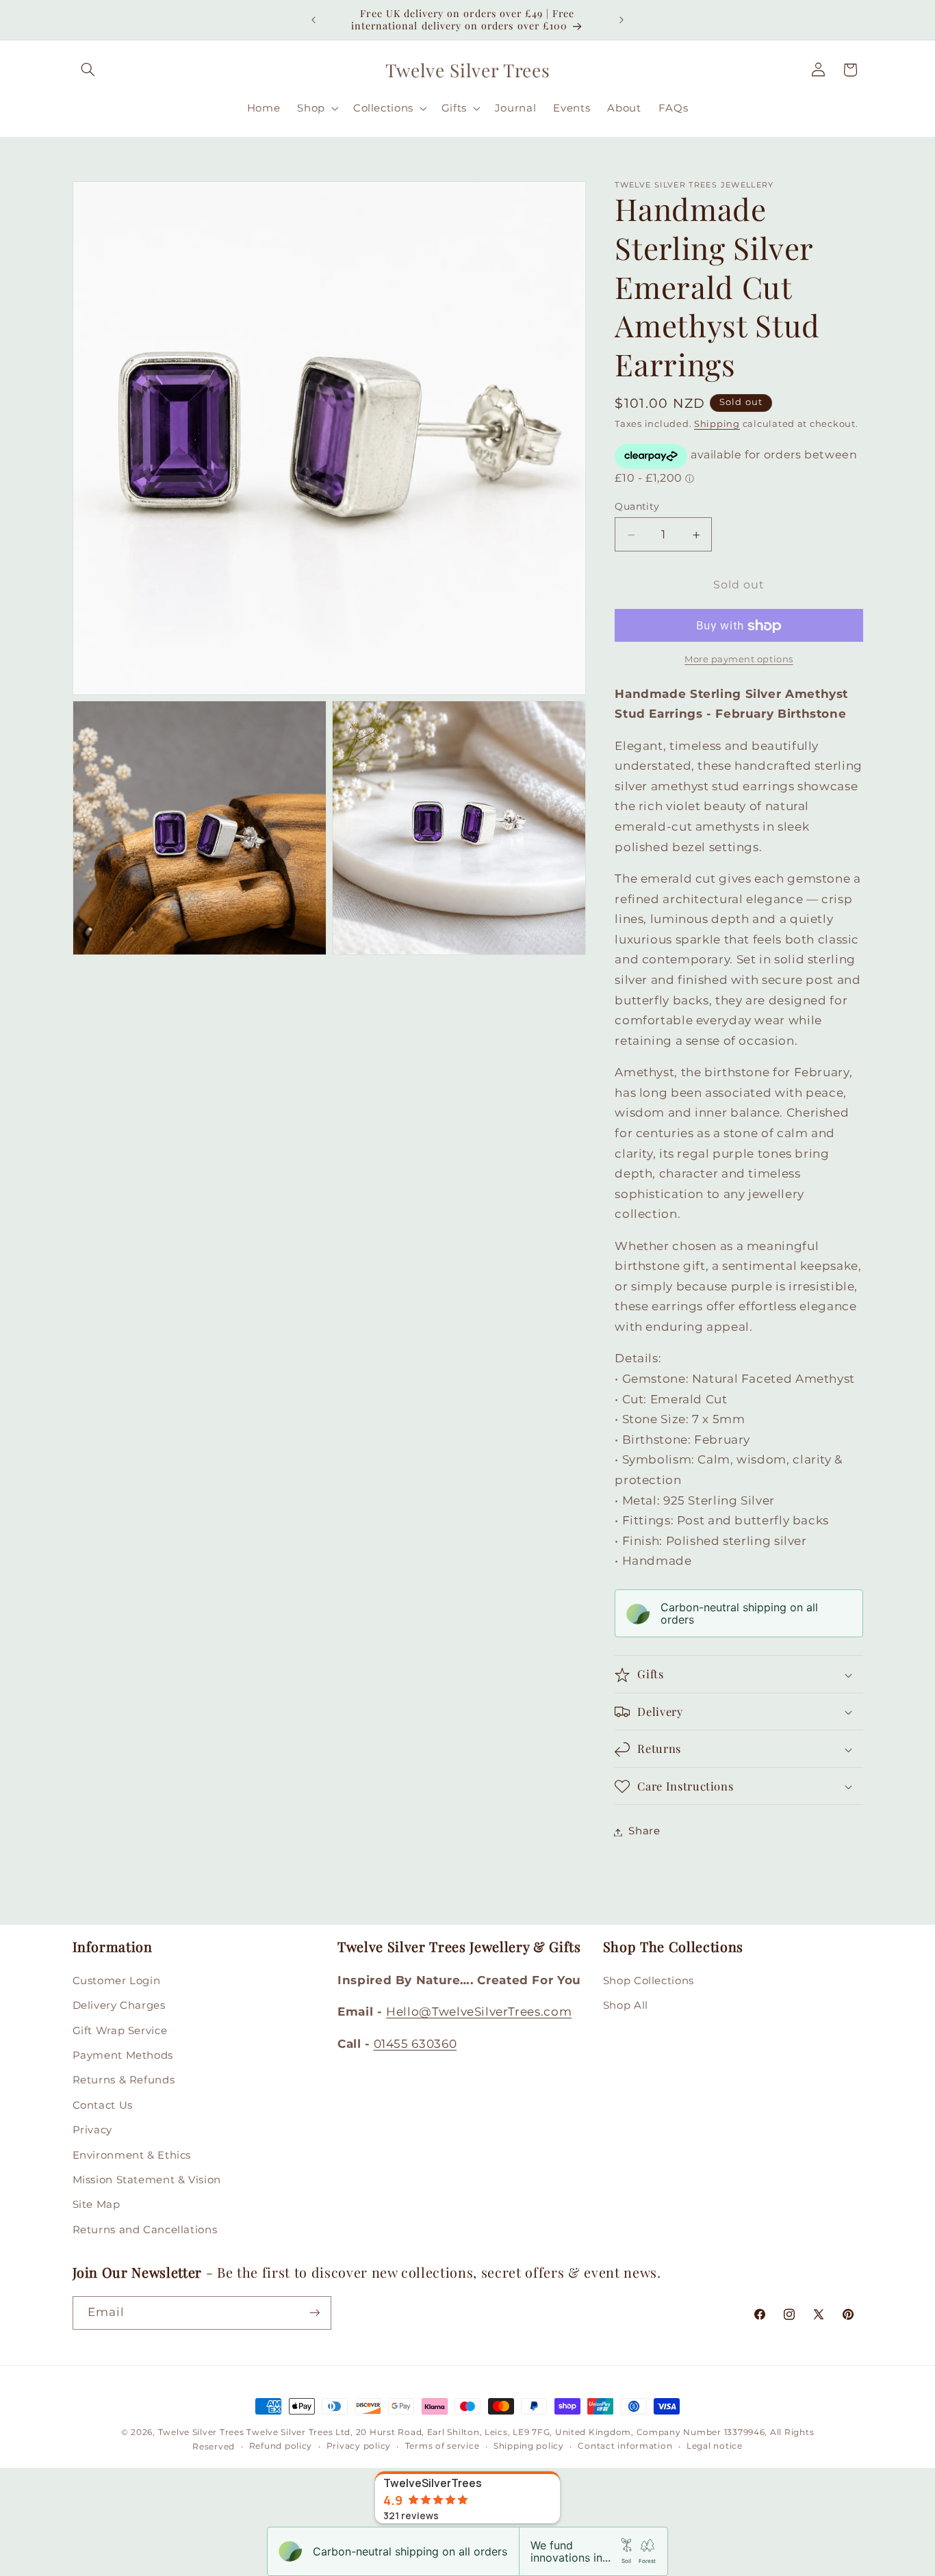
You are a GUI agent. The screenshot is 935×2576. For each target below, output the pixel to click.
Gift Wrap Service (120, 2030)
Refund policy (281, 2447)
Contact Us (103, 2105)
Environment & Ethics (132, 2155)
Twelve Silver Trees (201, 2432)
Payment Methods (123, 2055)
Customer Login (117, 1980)
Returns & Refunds (124, 2080)
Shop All (626, 2005)
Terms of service (443, 2447)
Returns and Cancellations (145, 2229)
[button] (88, 70)
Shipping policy (529, 2447)
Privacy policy (359, 2447)
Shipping (717, 425)
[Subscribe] (314, 2312)
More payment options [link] (739, 659)
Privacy (92, 2130)
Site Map (97, 2204)
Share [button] (644, 1832)
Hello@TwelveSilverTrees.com (479, 2012)
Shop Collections (649, 1980)
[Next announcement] (622, 20)
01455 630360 (415, 2043)
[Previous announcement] (313, 20)
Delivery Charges (119, 2005)
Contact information (625, 2447)
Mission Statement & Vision (147, 2179)
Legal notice (715, 2447)
